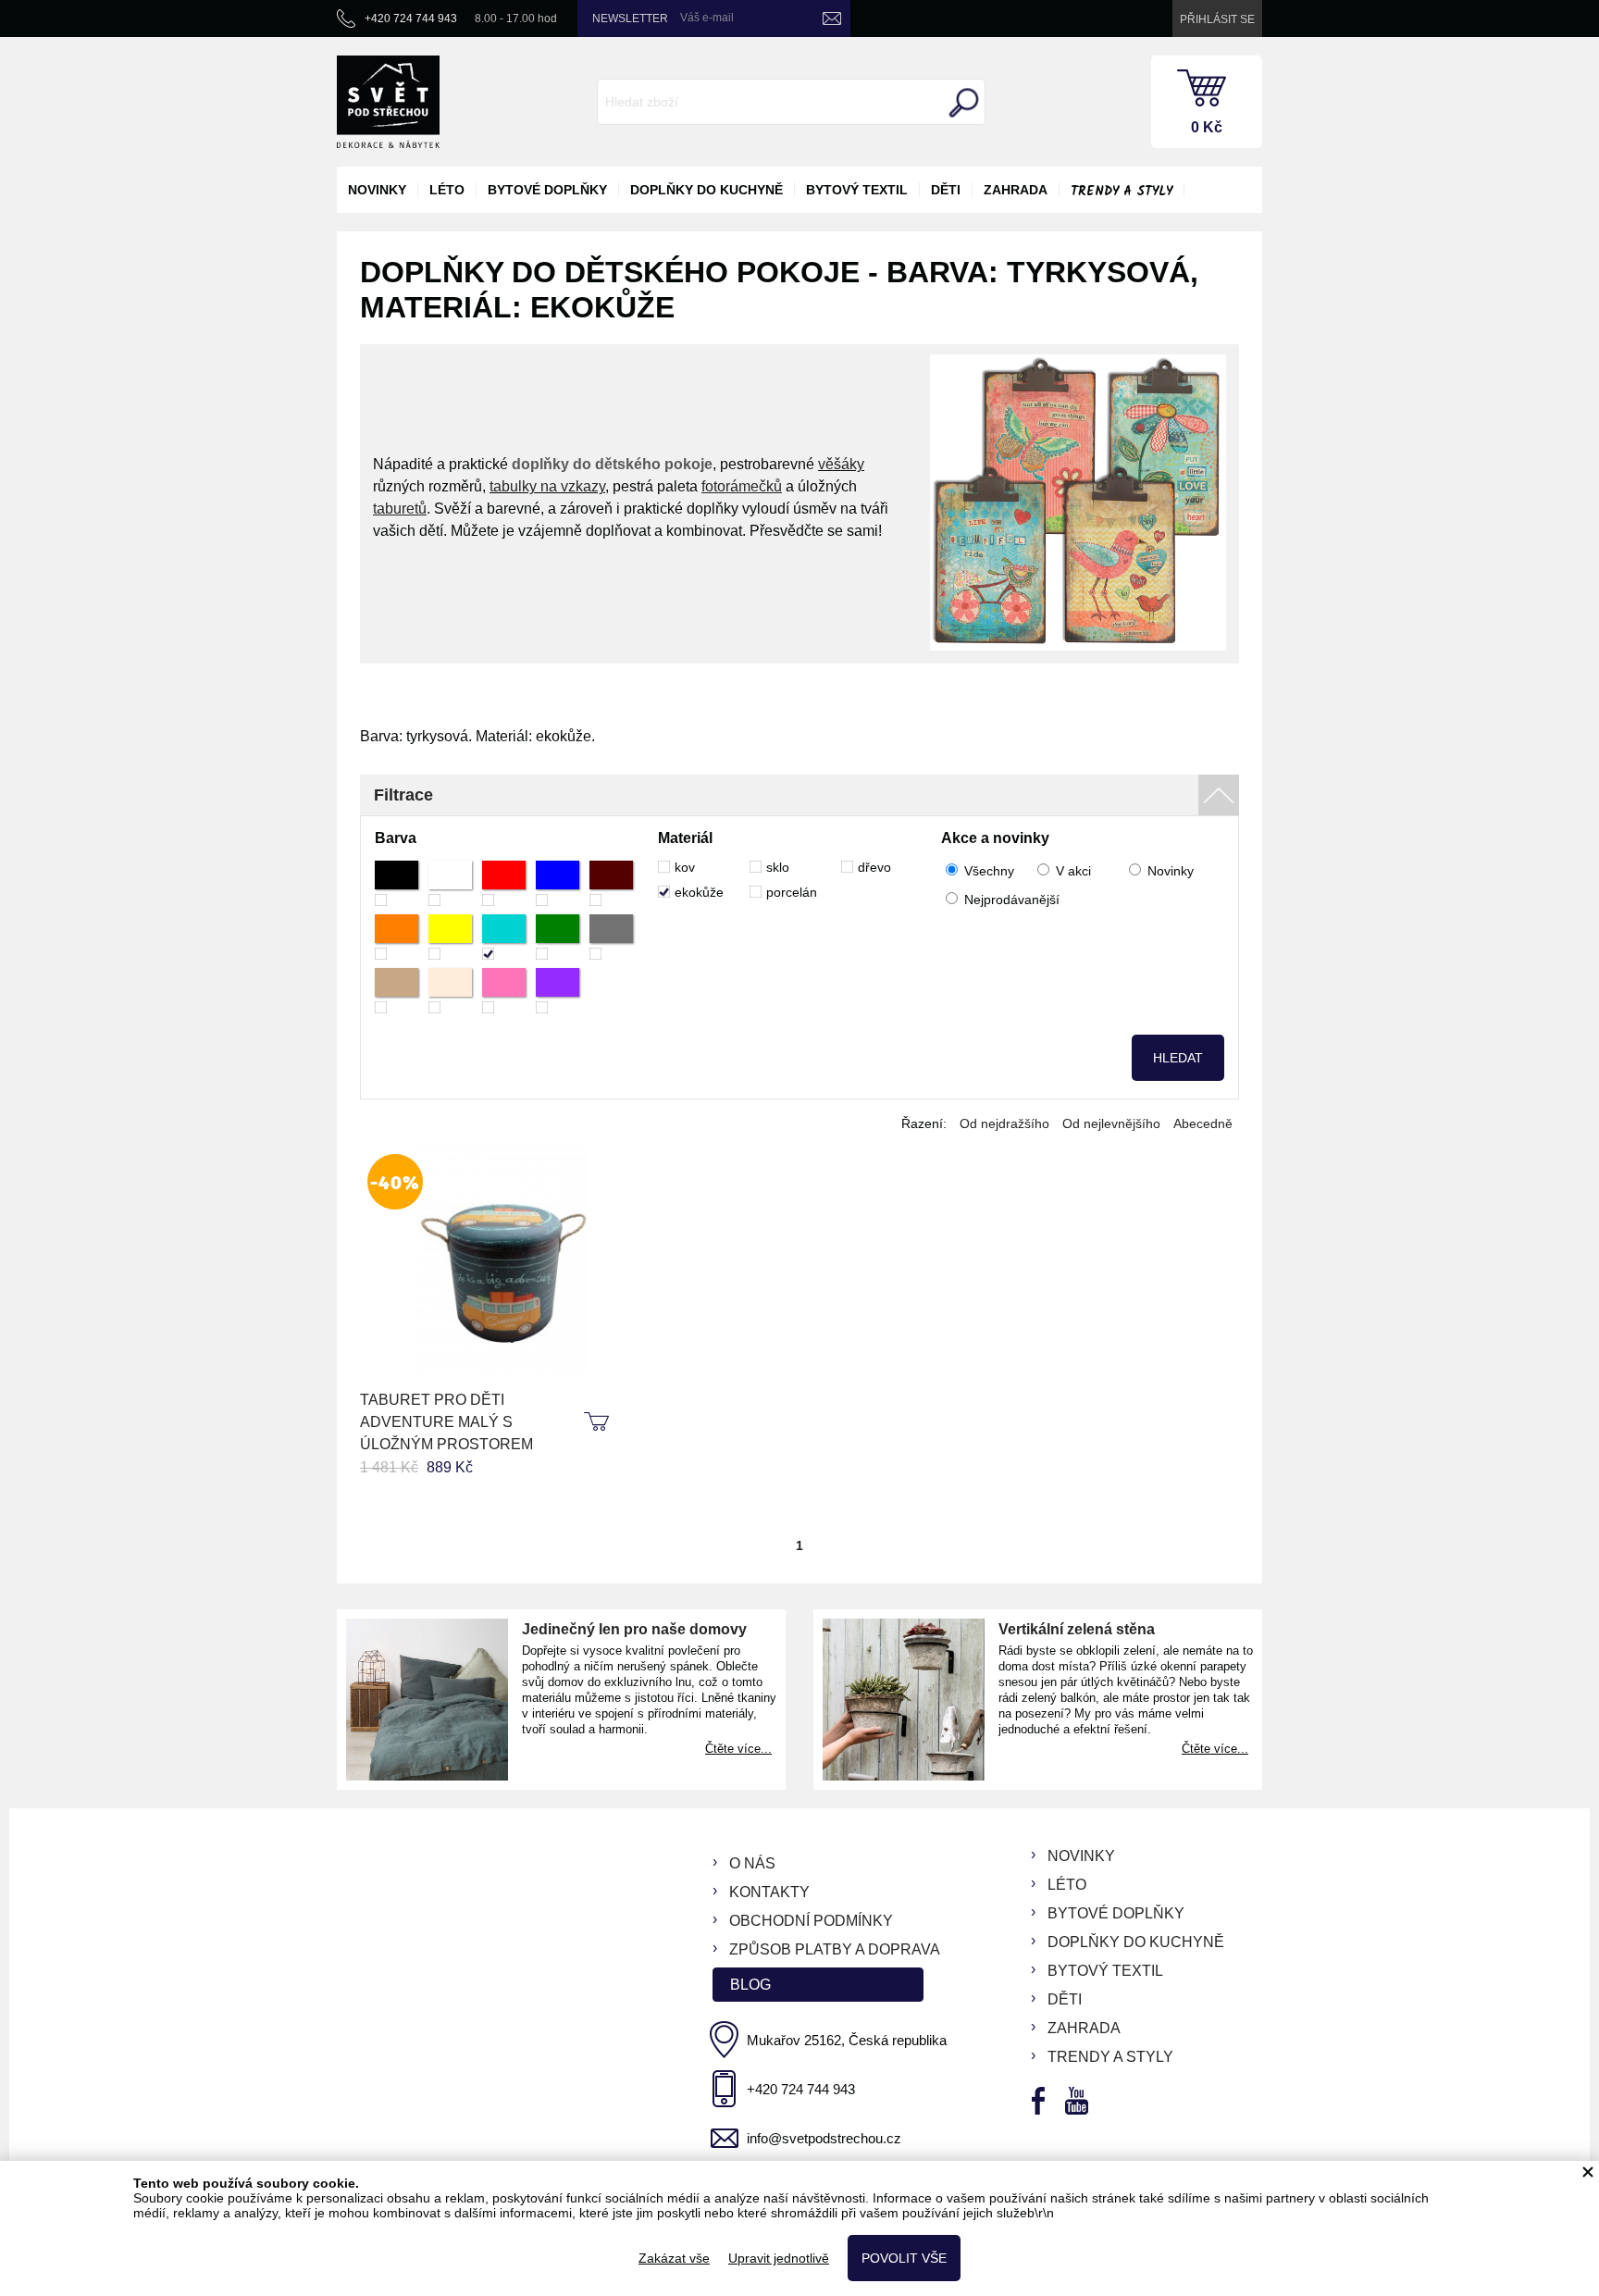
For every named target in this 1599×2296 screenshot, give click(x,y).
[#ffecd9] (450, 991)
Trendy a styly (1122, 192)
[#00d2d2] (504, 937)
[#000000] (397, 883)
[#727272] (611, 937)
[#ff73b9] (504, 991)
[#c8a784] (397, 991)
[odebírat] (832, 19)
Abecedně (1203, 1123)
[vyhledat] (961, 103)
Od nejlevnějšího (1111, 1123)
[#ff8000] (397, 937)
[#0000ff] (558, 883)
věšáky (841, 464)
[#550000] (611, 883)
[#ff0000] (504, 883)
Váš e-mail (707, 18)
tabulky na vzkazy (547, 486)
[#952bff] (558, 991)
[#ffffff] (450, 883)
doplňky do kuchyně (707, 190)
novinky (377, 190)
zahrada (1016, 190)
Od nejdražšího (1004, 1123)
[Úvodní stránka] (388, 102)
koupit (599, 1422)
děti (946, 190)
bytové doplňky (547, 190)
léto (447, 190)
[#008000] (558, 937)
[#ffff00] (450, 937)
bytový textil (857, 190)
